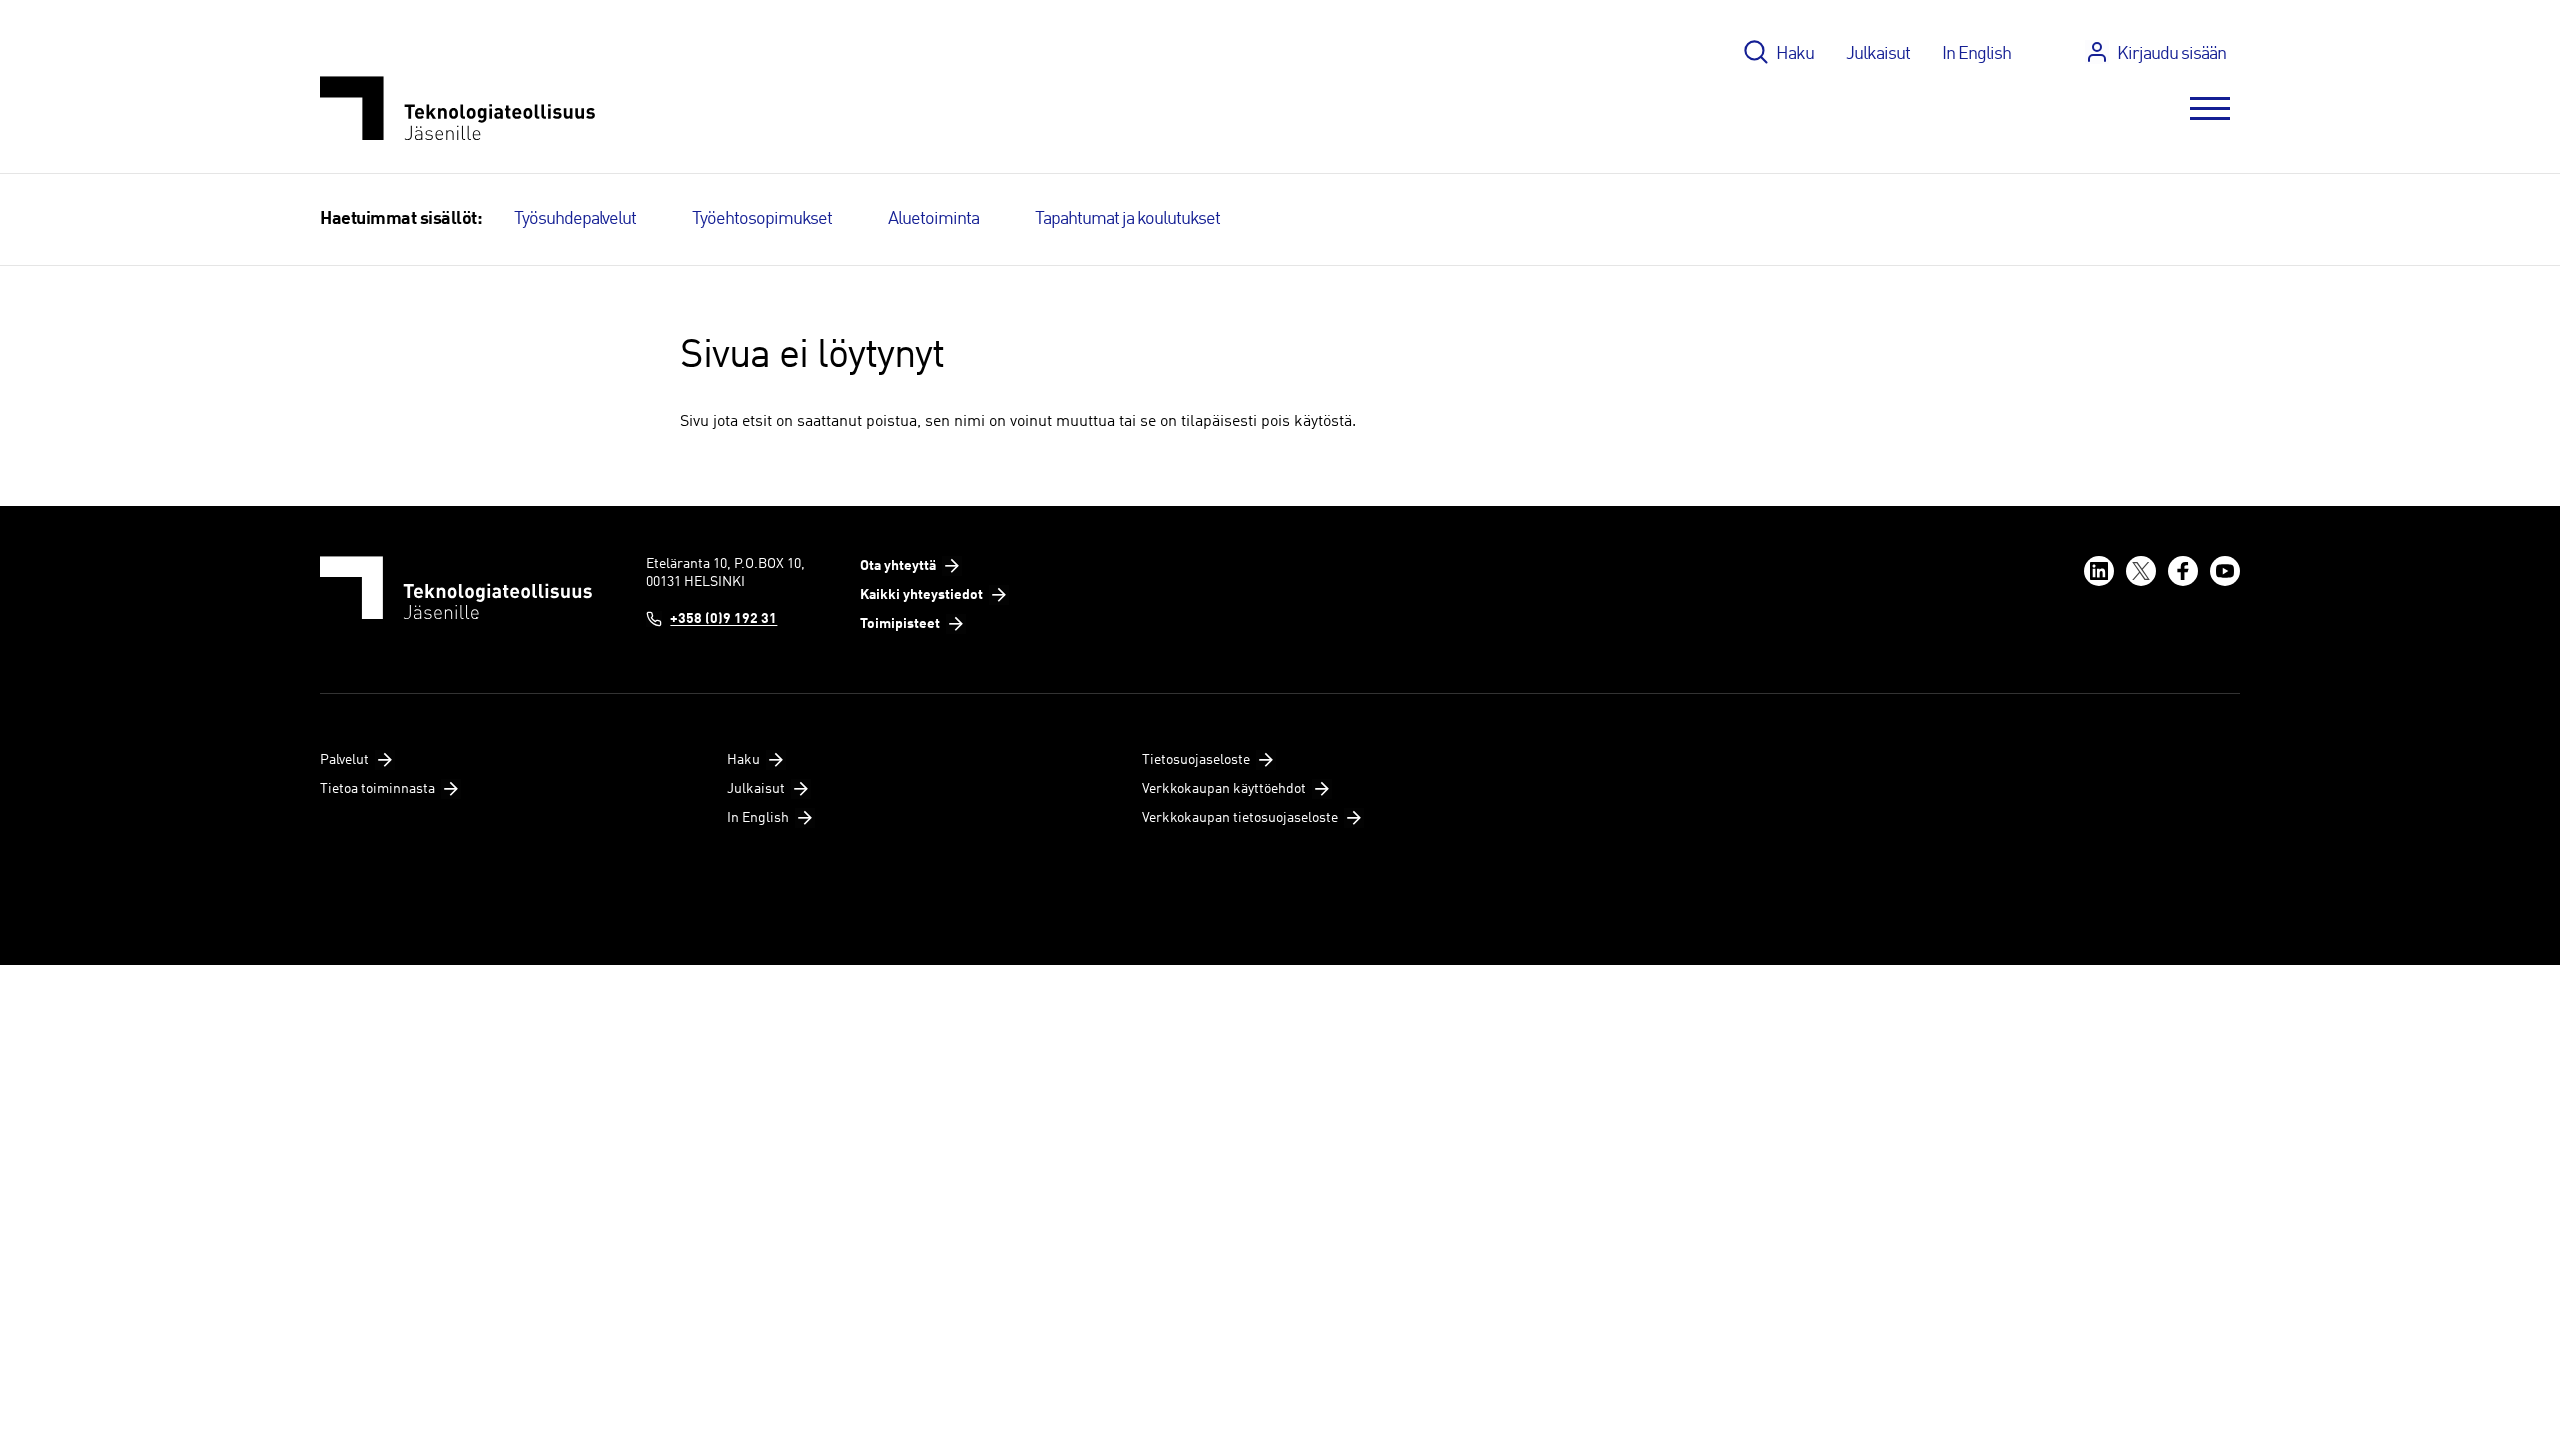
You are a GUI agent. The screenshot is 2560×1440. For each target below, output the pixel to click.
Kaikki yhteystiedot (921, 595)
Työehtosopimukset (762, 219)
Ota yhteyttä (898, 566)
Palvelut (344, 760)
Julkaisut (1878, 54)
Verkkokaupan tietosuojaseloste (1240, 818)
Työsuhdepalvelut (575, 219)
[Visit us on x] (2141, 571)
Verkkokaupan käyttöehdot (1224, 789)
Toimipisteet (900, 624)
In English (1976, 54)
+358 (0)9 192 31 (723, 619)
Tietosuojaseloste (1196, 760)
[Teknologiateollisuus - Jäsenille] (457, 108)
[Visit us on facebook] (2183, 571)
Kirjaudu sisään (2171, 54)
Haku (1795, 54)
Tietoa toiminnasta (377, 789)
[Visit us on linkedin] (2099, 571)
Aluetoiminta (933, 219)
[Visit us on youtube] (2225, 571)
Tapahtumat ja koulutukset (1127, 219)
